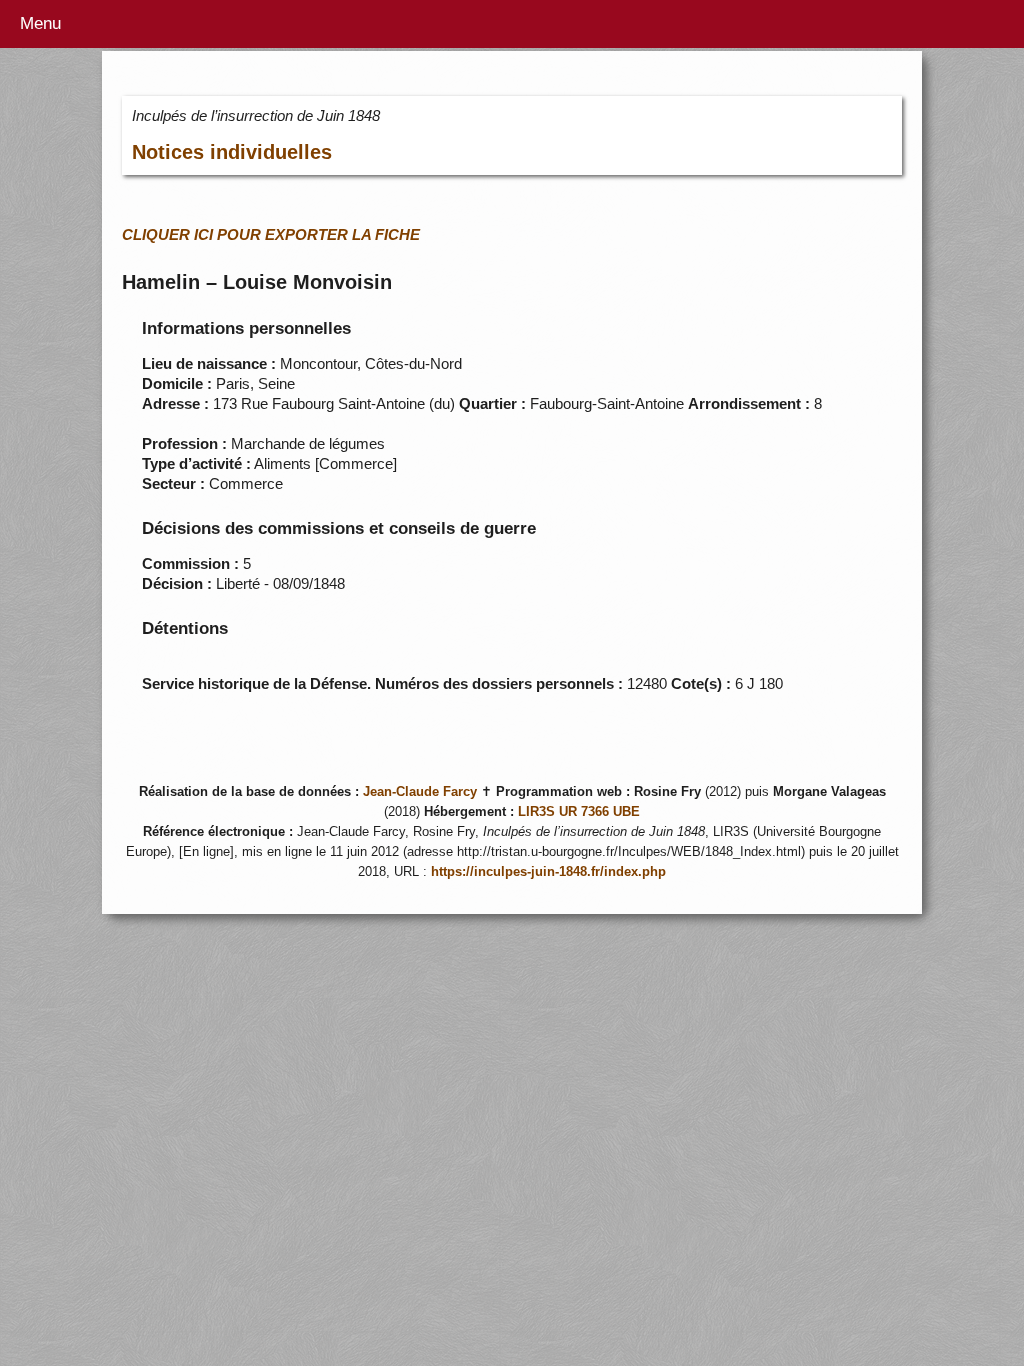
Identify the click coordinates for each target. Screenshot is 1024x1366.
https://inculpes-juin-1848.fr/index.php (548, 872)
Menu (40, 23)
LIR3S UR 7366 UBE (579, 812)
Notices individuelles (232, 152)
